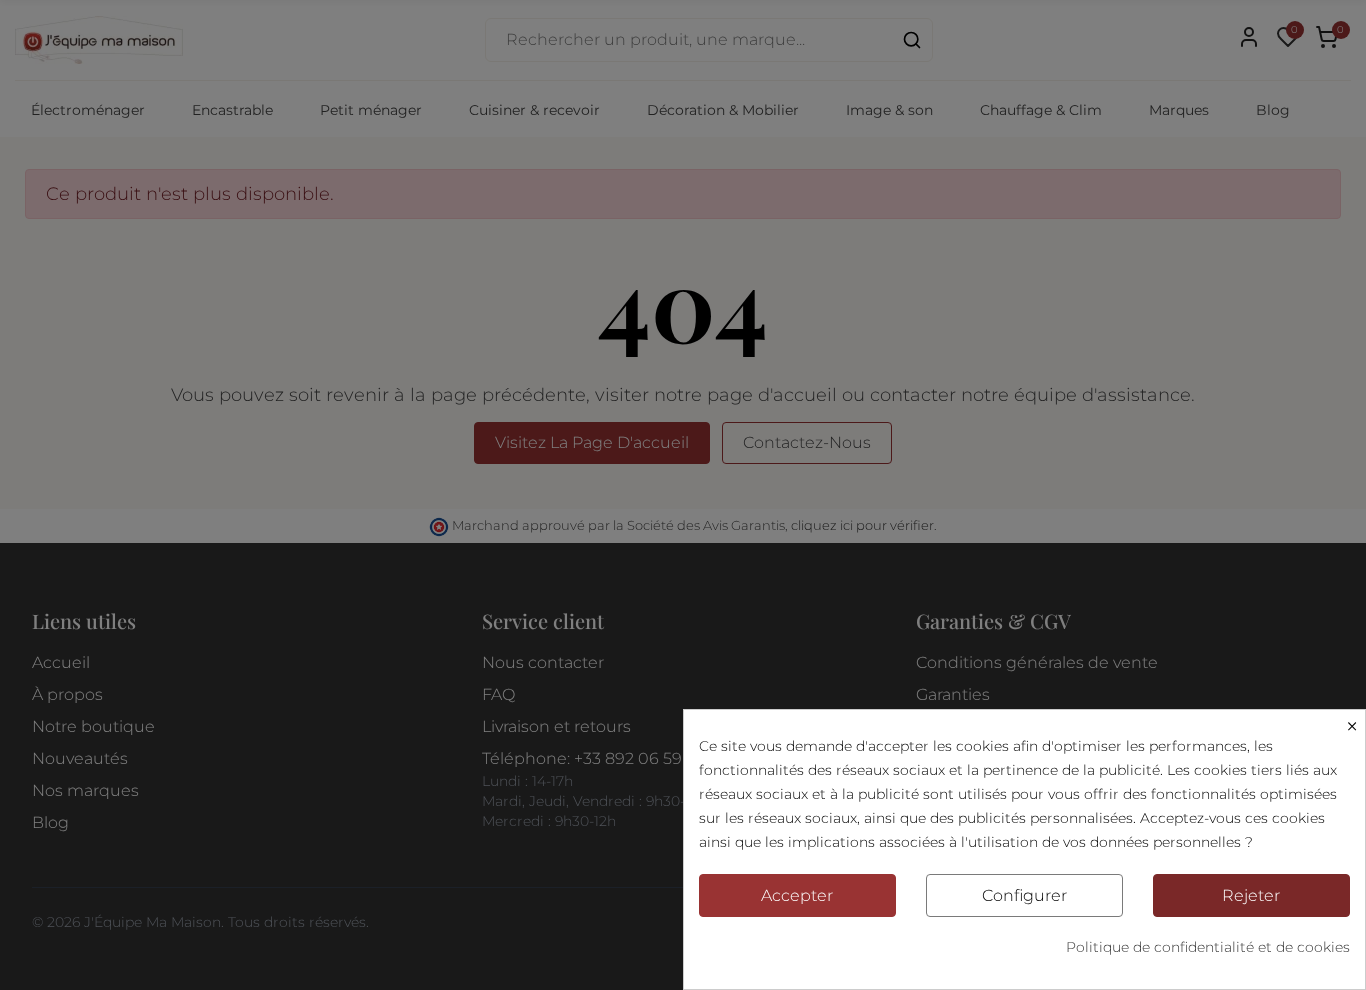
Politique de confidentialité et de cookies (1208, 947)
